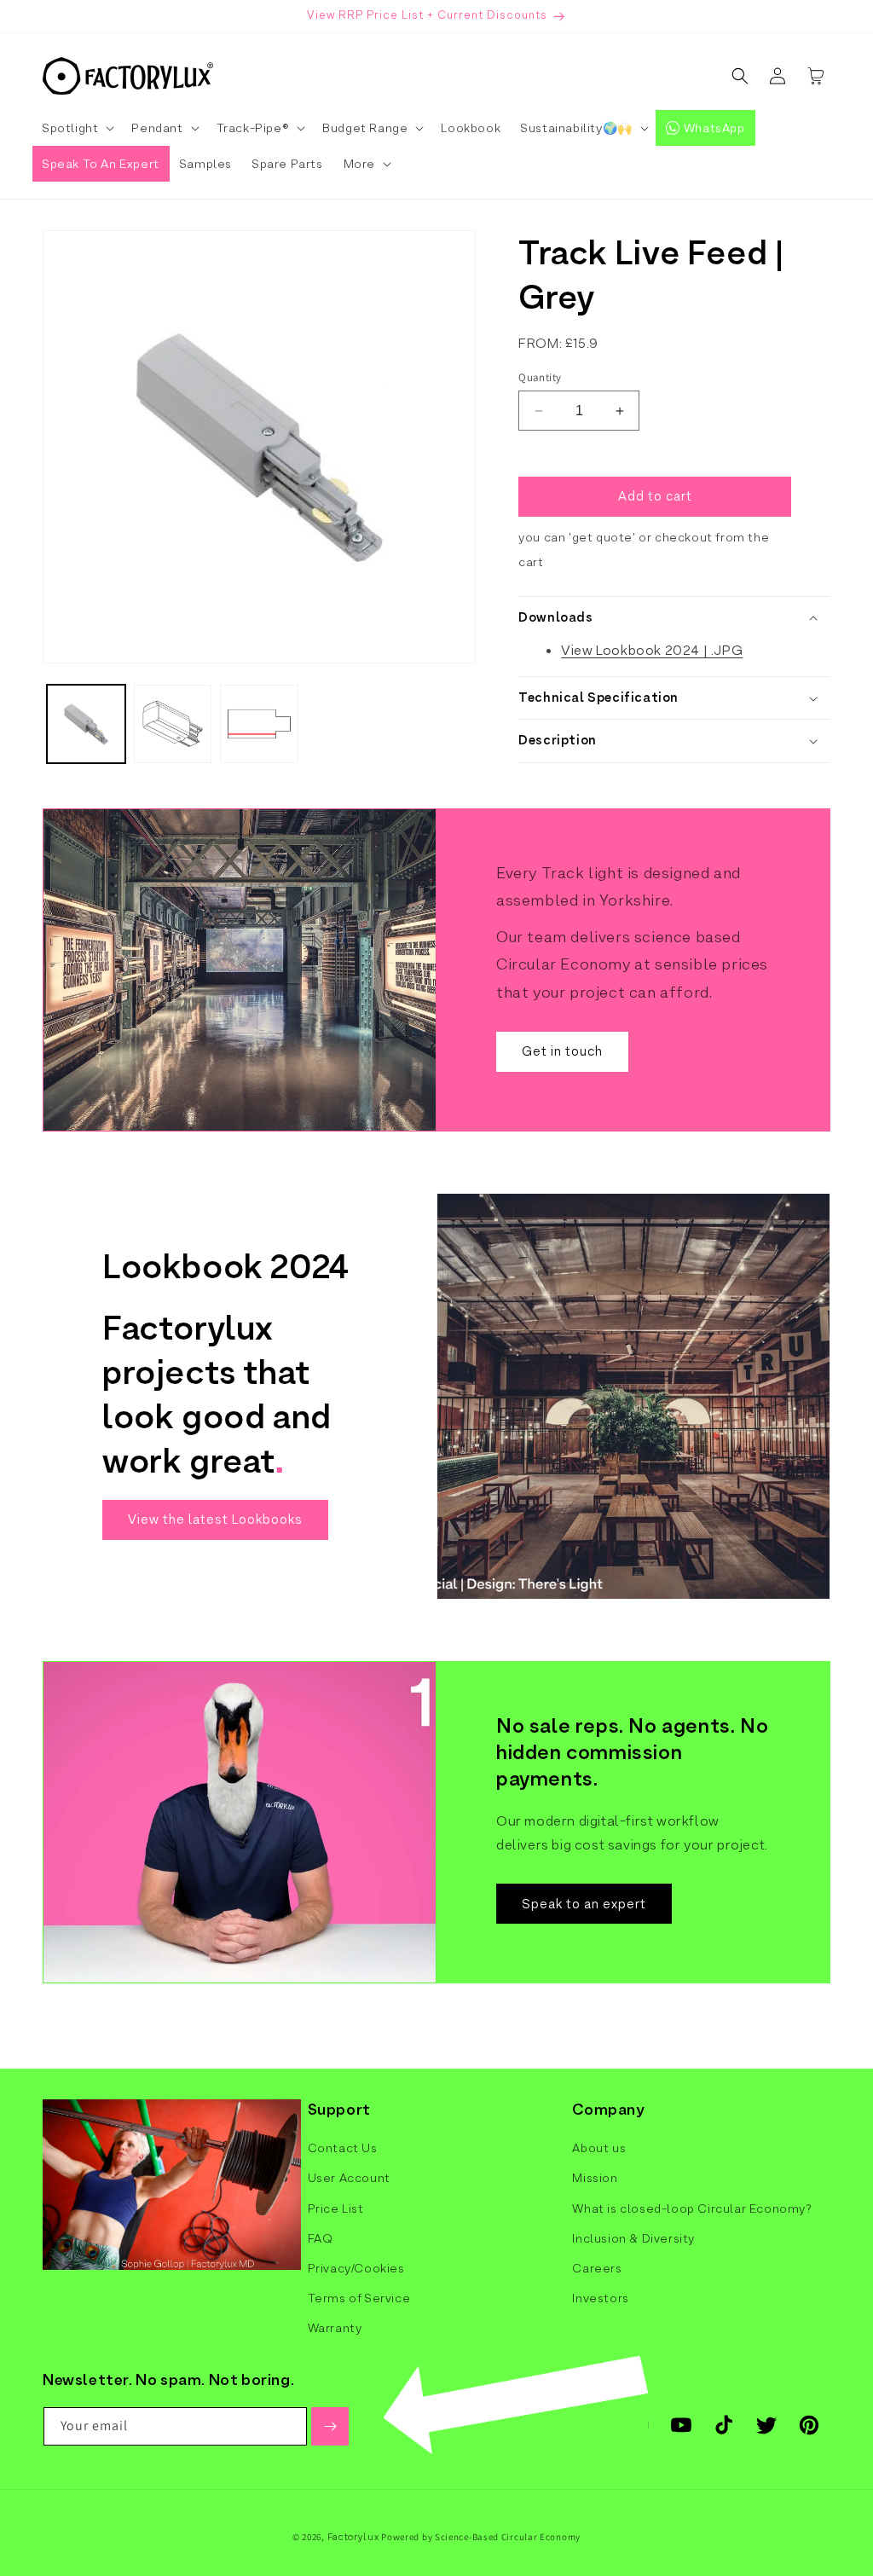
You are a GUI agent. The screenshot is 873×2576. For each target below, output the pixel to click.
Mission (595, 2178)
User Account (349, 2178)
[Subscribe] (330, 2426)
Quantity (540, 377)
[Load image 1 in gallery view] (86, 724)
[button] (77, 128)
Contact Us (343, 2148)
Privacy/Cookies (356, 2268)
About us (599, 2148)
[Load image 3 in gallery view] (259, 724)
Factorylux (353, 2537)
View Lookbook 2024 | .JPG (652, 650)
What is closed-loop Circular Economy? (692, 2208)
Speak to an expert (584, 1903)
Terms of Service (359, 2298)
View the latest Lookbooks (215, 1519)
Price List (336, 2208)
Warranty (335, 2328)
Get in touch (562, 1051)
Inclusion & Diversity (633, 2238)
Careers (597, 2268)
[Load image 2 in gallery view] (173, 724)
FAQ (321, 2238)
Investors (600, 2298)
